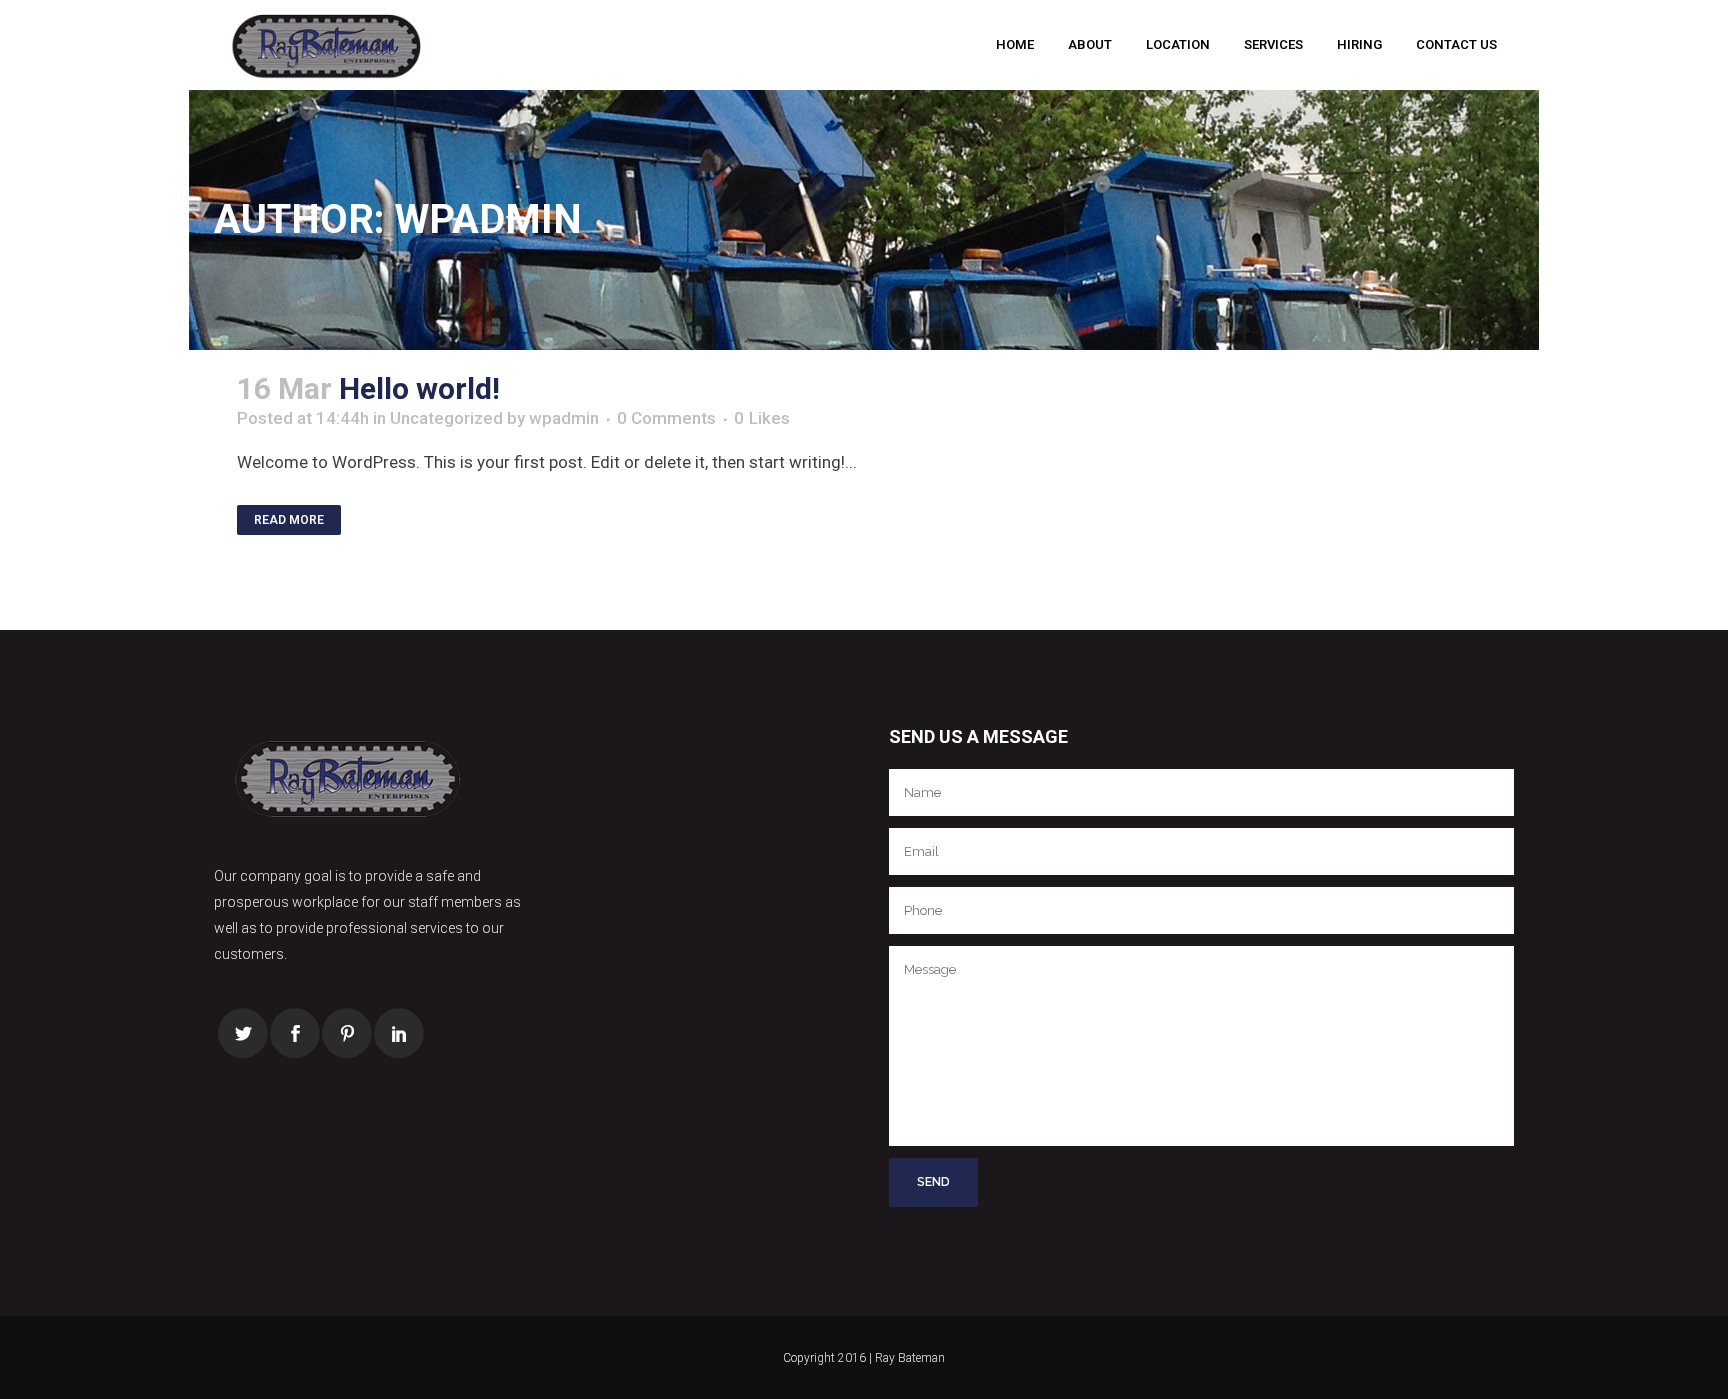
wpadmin (564, 418)
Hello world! (419, 388)
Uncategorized (446, 418)
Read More (289, 520)
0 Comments (666, 418)
